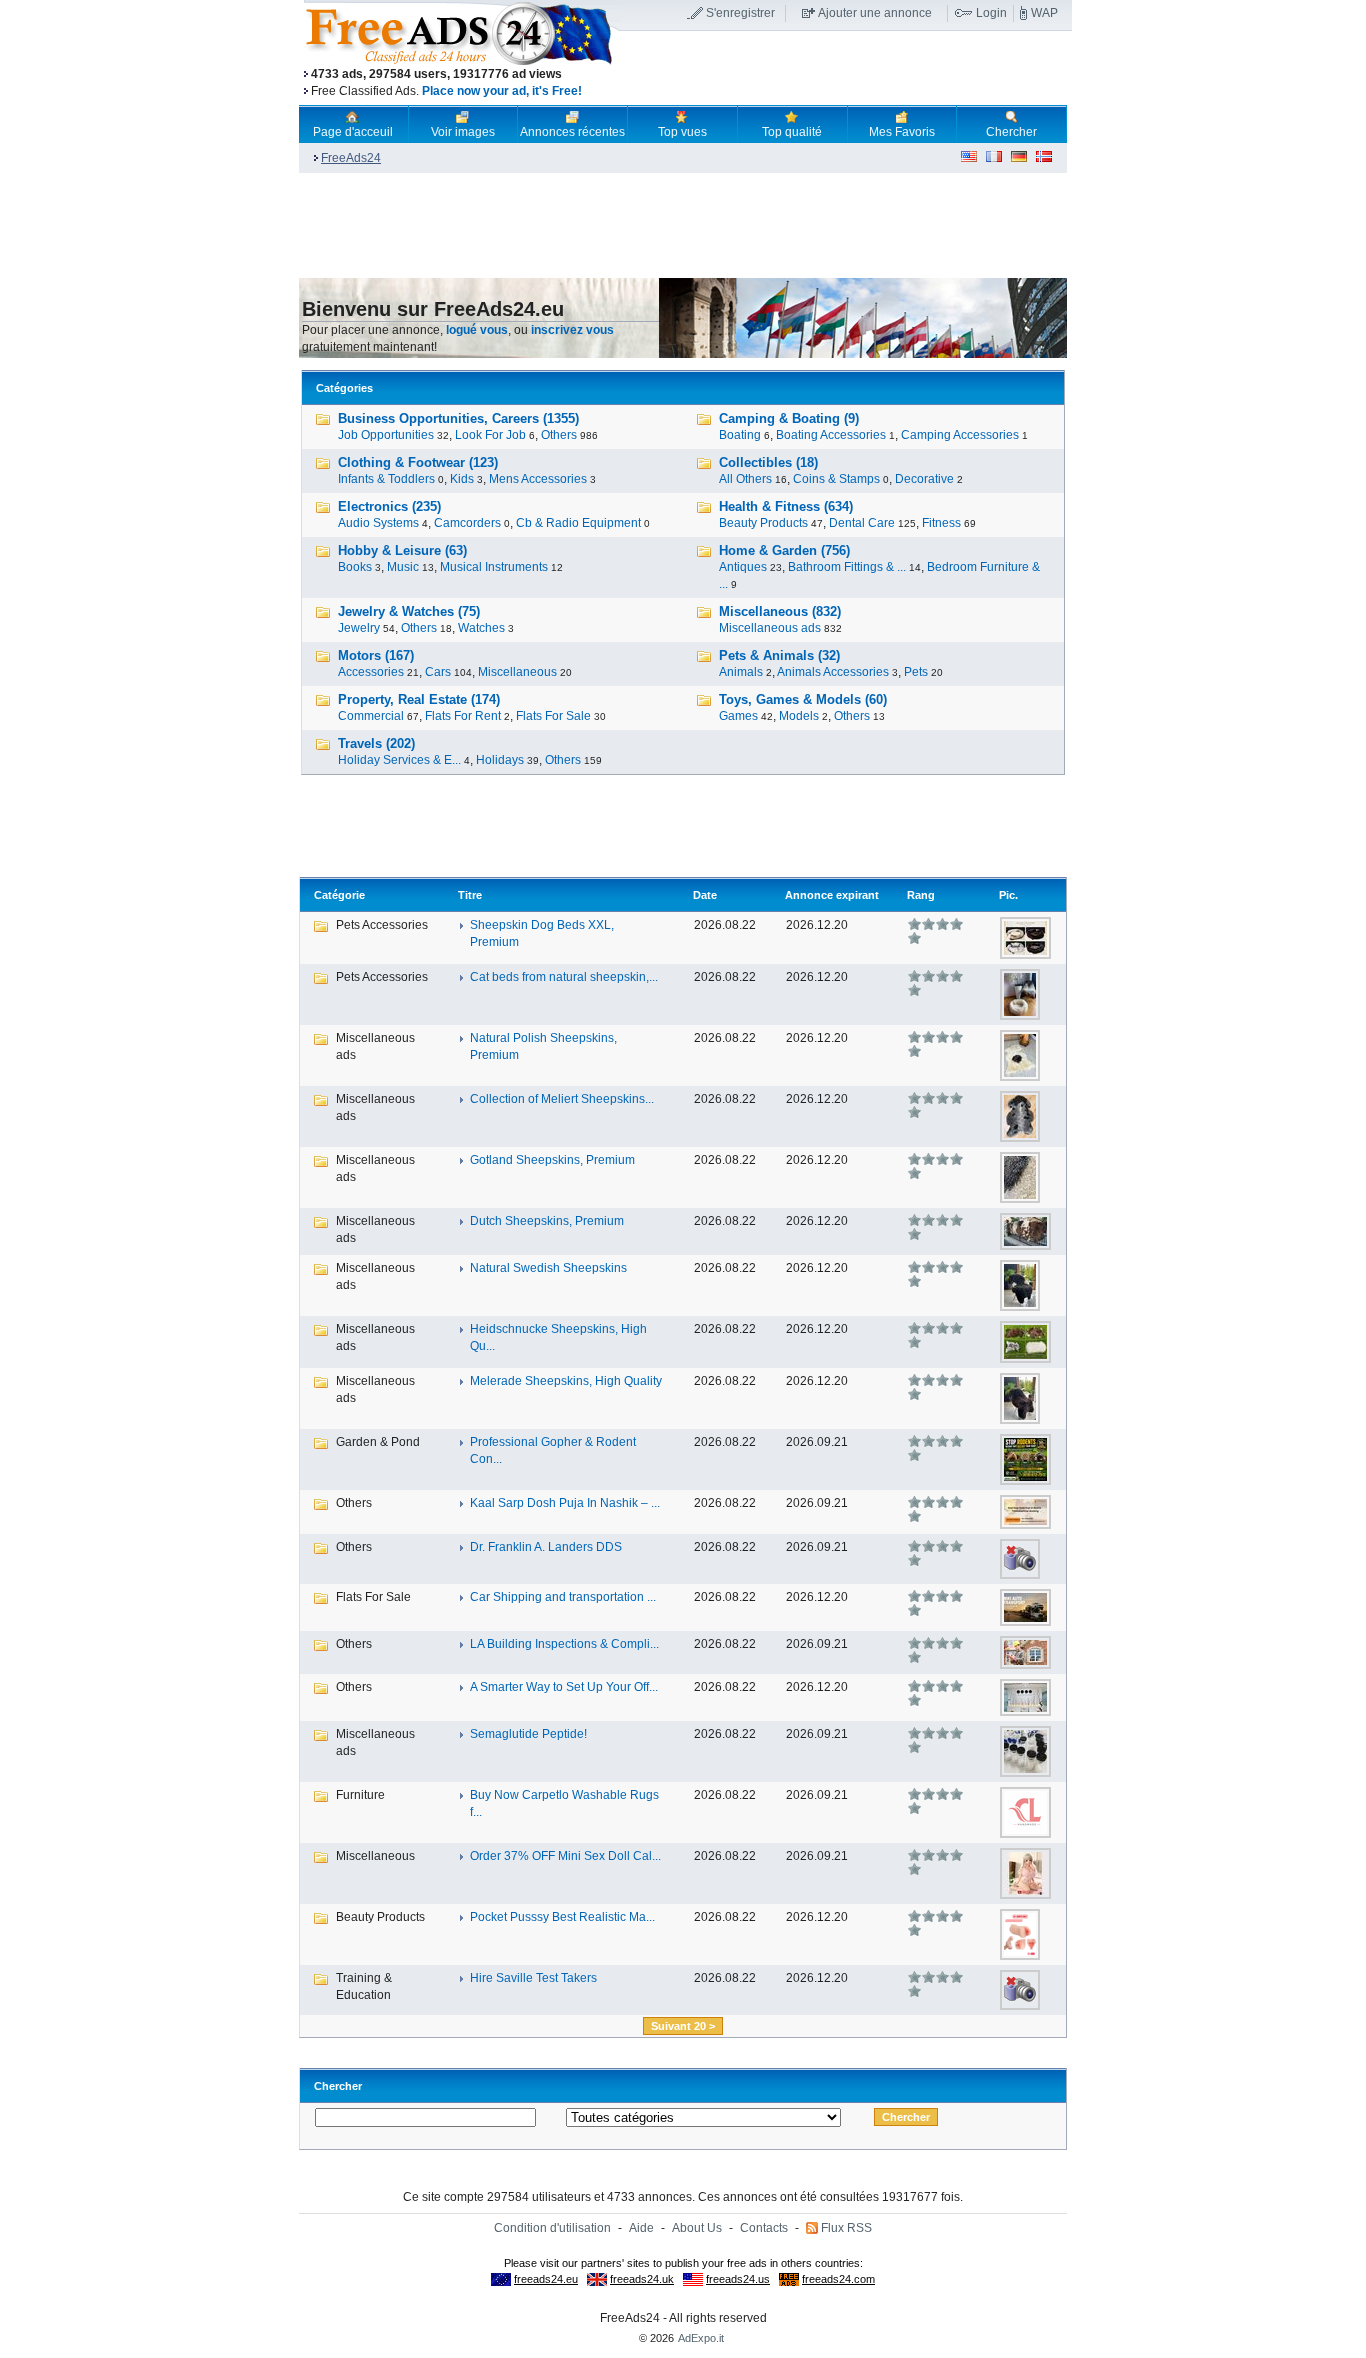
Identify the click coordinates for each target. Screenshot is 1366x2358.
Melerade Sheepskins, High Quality (566, 1381)
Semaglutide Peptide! (528, 1734)
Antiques (743, 567)
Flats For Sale (553, 716)
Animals (741, 672)
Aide (641, 2228)
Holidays (500, 760)
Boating (740, 435)
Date (705, 895)
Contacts (764, 2228)
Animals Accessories (833, 672)
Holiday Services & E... (399, 760)
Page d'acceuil (353, 132)
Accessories (371, 672)
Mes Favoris (902, 132)
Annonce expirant (832, 895)
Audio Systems (378, 523)
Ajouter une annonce (875, 13)
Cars (438, 672)
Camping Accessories (960, 435)
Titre (470, 895)
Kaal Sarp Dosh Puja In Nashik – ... (565, 1503)
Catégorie (339, 895)
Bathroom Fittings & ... (847, 567)
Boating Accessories (831, 435)
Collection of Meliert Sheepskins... (562, 1099)
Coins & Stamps (836, 479)
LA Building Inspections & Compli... (564, 1644)
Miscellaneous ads (770, 628)
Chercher (1011, 132)
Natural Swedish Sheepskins (548, 1268)
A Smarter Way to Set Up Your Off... (564, 1687)
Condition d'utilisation (552, 2228)
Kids (462, 479)
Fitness (941, 523)
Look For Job (490, 435)
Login (991, 13)
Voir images (463, 132)
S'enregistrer (740, 13)
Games (738, 716)
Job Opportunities (386, 435)
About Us (697, 2228)
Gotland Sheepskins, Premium (552, 1160)
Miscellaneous (517, 672)
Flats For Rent (463, 716)
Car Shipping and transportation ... (563, 1597)
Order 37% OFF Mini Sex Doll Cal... (565, 1856)
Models (799, 716)
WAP (1044, 13)
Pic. (1008, 895)
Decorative (924, 479)
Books (355, 567)
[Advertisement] (846, 69)
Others (559, 435)
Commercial (371, 716)
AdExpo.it (701, 2338)
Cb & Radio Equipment (578, 523)
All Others (745, 479)
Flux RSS (846, 2228)
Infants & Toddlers (386, 479)
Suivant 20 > (683, 2026)
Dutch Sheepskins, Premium (547, 1221)
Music (403, 567)
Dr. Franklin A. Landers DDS (546, 1547)
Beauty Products (763, 523)
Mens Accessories (538, 479)
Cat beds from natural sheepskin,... (564, 977)
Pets (916, 672)
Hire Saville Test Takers (533, 1978)
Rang (921, 895)
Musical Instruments (494, 567)
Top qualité (792, 132)
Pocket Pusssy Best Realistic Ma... (562, 1917)
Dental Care (862, 523)
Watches (481, 628)
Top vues (682, 132)
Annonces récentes (572, 132)
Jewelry (359, 628)
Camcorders (467, 523)
